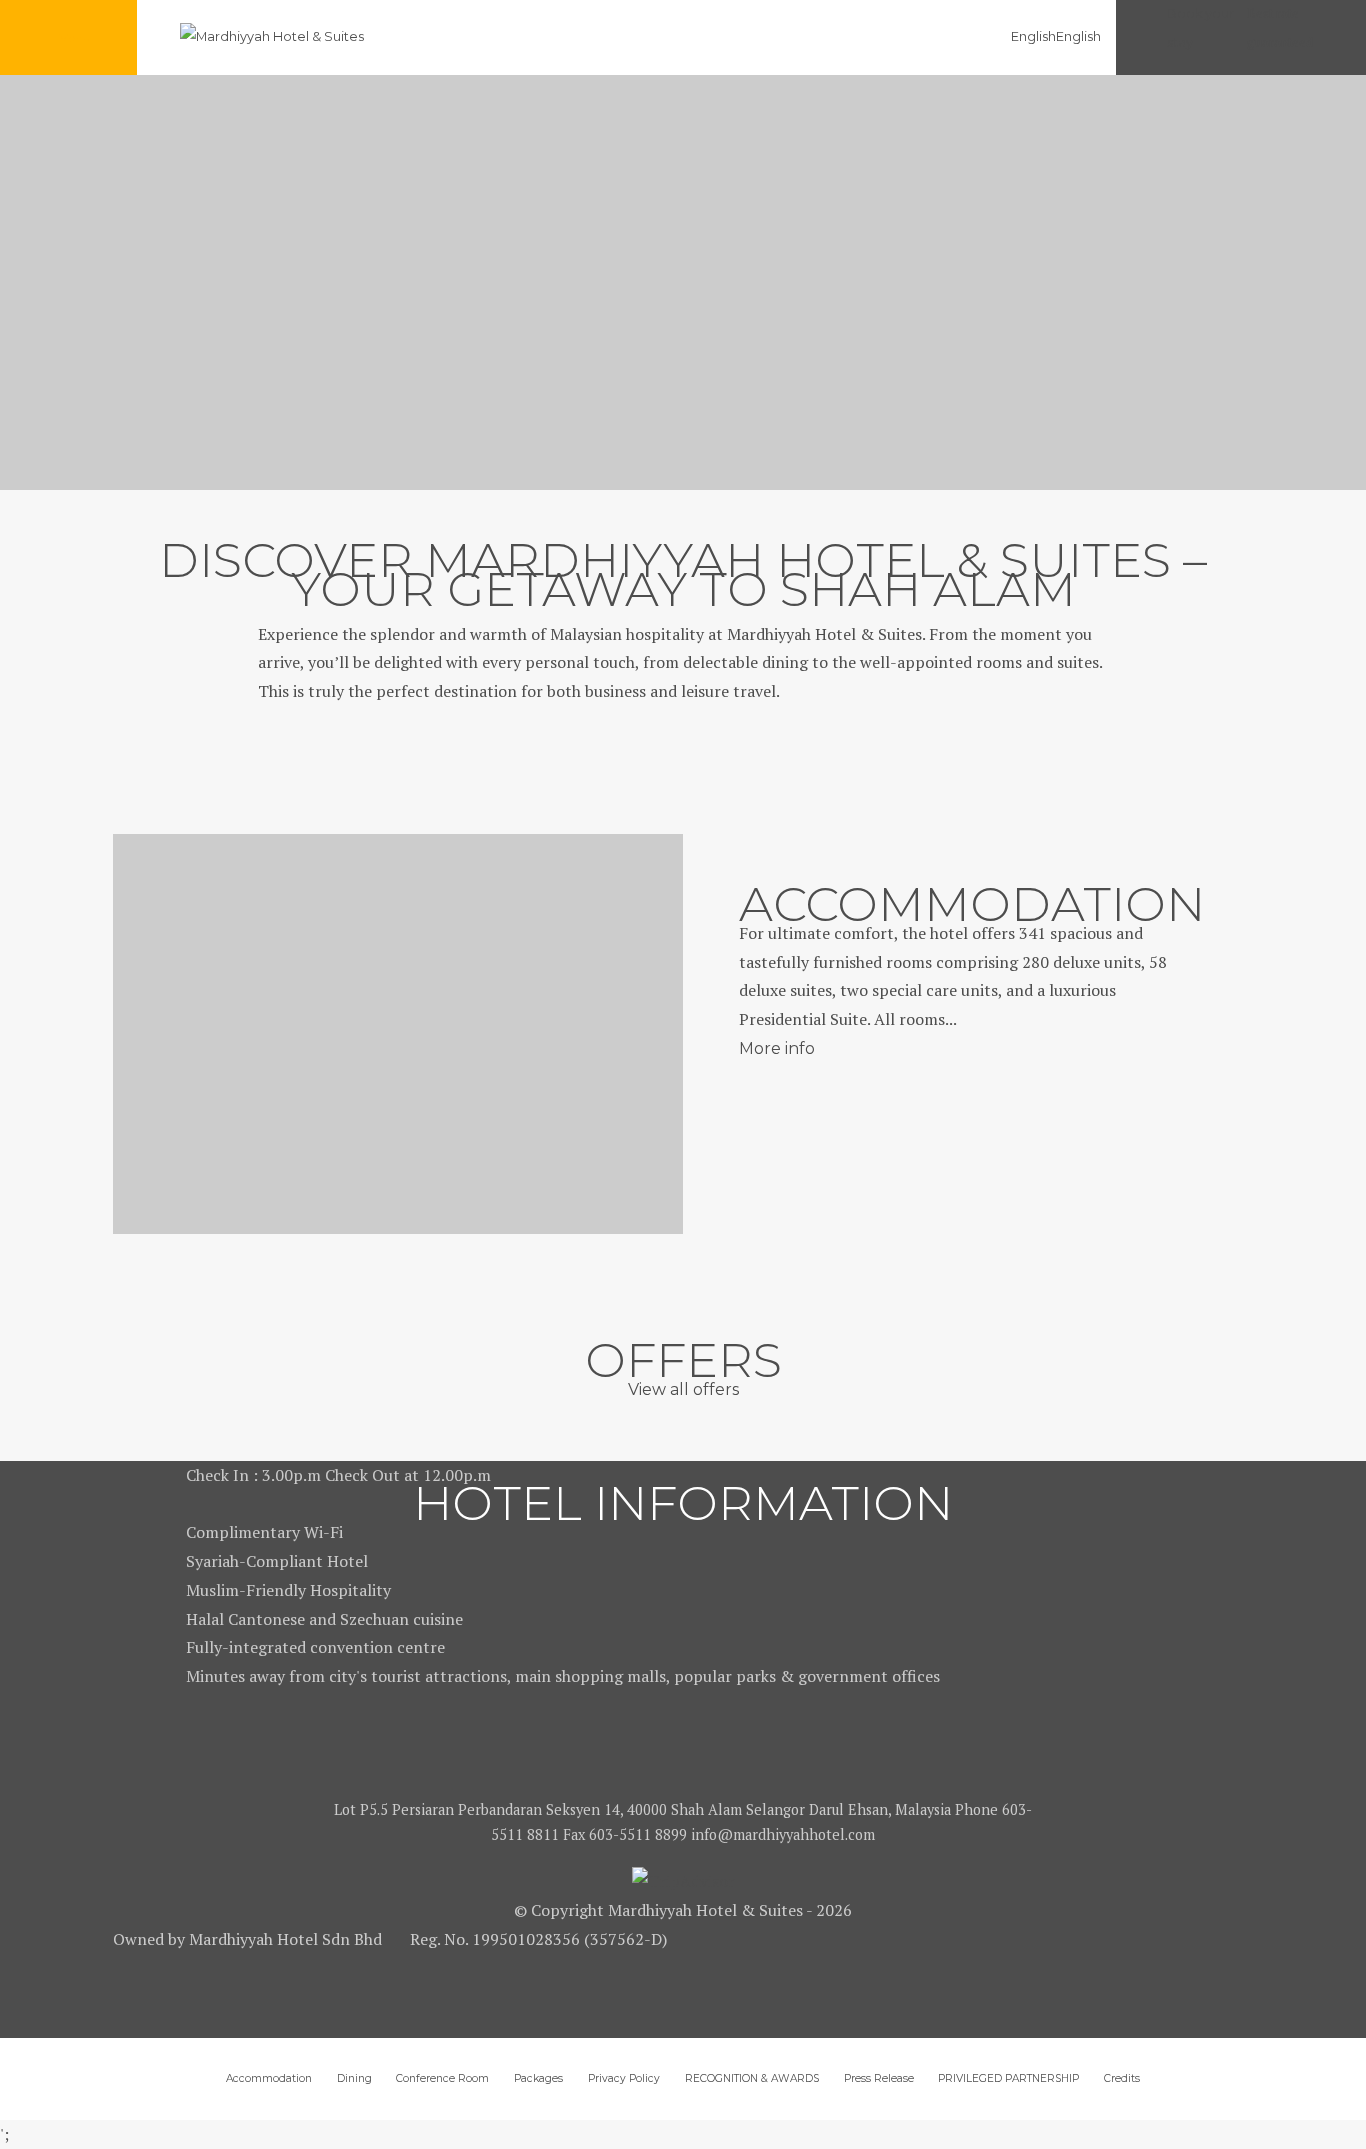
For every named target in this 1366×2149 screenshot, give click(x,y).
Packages (538, 2078)
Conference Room (442, 2078)
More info (777, 1048)
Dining (354, 2078)
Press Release (879, 2078)
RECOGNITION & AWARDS (752, 2078)
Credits (1122, 2078)
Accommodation (269, 2078)
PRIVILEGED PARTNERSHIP (1008, 2078)
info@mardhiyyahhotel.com (783, 1834)
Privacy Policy (624, 2078)
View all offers (683, 1389)
